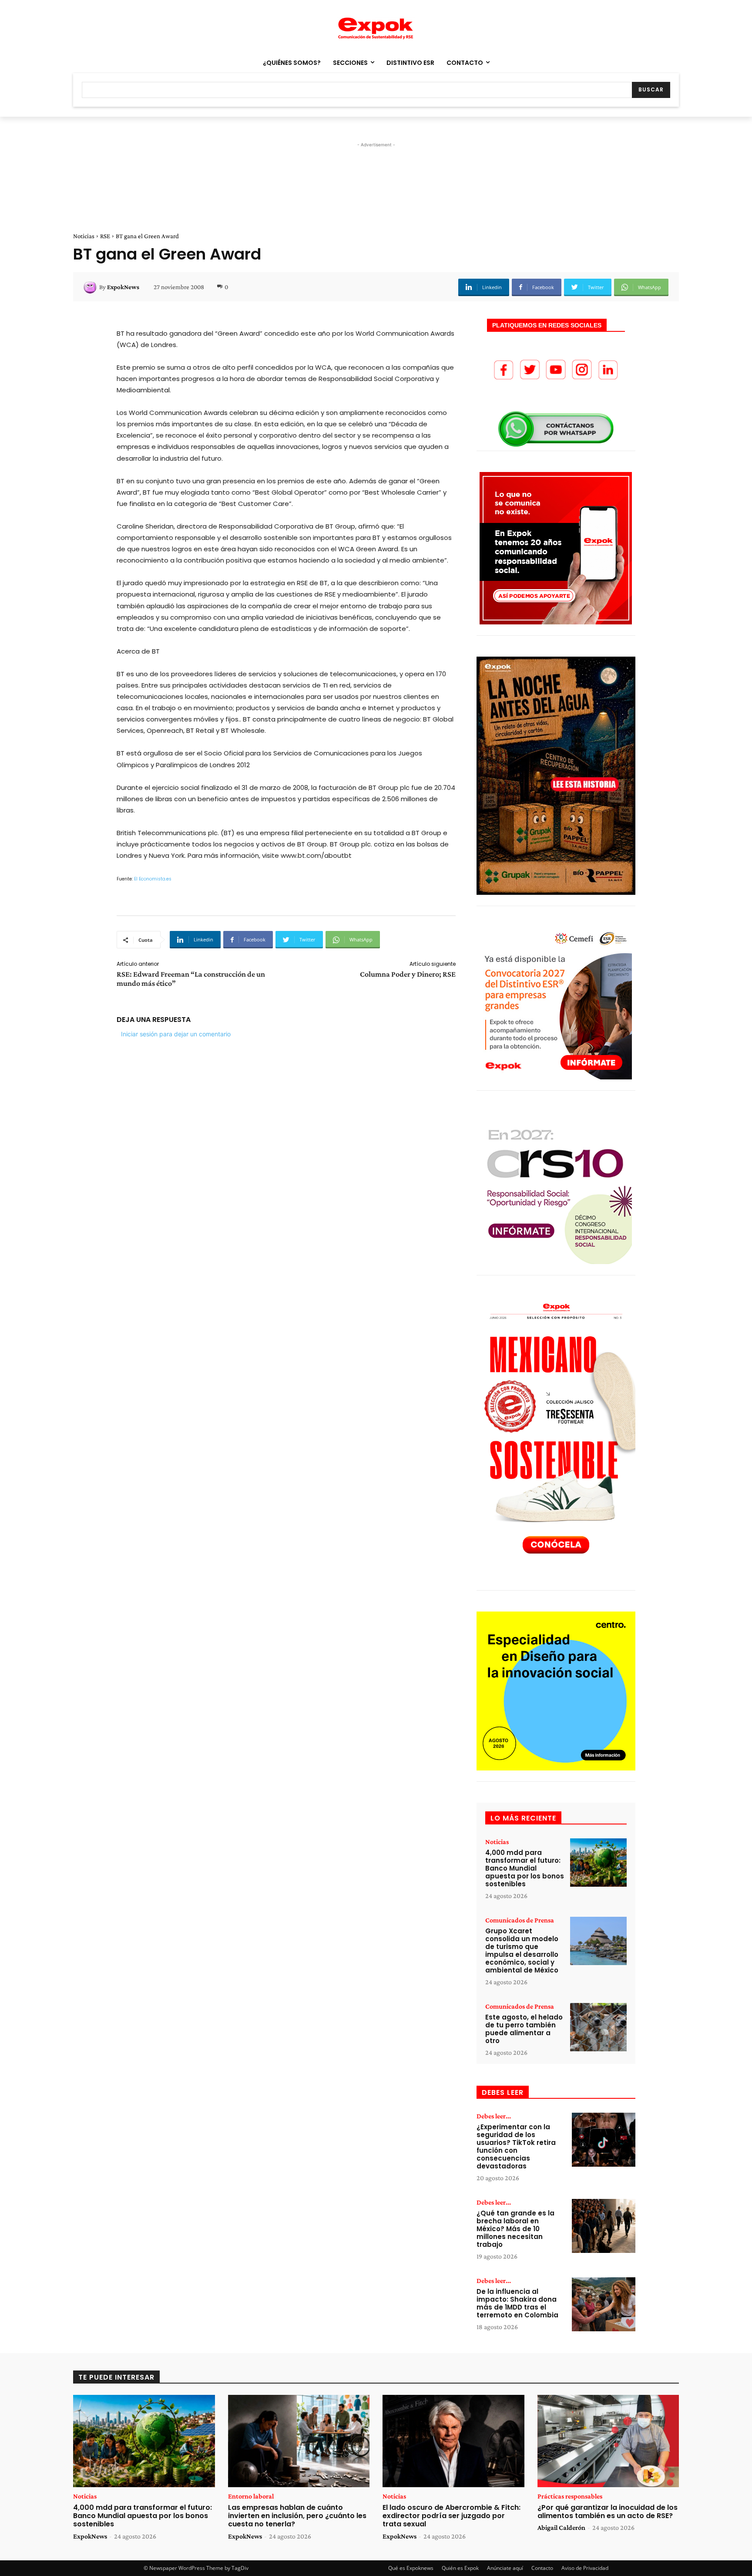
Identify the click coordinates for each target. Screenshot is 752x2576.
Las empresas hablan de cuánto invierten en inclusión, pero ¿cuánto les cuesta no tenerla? (297, 2516)
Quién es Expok (460, 2568)
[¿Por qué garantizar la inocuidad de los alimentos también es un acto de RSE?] (608, 2441)
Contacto (542, 2568)
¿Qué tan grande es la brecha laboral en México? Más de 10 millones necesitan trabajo (515, 2229)
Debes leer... (494, 2116)
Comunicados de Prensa (520, 1920)
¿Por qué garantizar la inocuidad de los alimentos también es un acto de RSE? (608, 2512)
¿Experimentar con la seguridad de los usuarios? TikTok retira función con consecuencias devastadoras (516, 2146)
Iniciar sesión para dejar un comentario (176, 1034)
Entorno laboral (251, 2496)
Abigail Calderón (561, 2527)
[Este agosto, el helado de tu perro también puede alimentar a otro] (598, 2027)
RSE (105, 236)
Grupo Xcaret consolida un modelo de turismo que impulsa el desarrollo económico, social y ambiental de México (522, 1951)
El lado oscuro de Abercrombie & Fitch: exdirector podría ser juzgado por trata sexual (452, 2516)
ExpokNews (123, 287)
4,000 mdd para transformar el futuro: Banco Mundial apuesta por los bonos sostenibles (525, 1868)
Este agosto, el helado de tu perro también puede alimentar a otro (524, 2029)
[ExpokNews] (91, 287)
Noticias (84, 236)
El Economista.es (153, 879)
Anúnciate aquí (505, 2568)
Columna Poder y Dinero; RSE (408, 974)
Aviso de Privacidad (585, 2568)
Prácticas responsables (570, 2496)
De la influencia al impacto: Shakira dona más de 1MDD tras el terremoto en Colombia (517, 2303)
